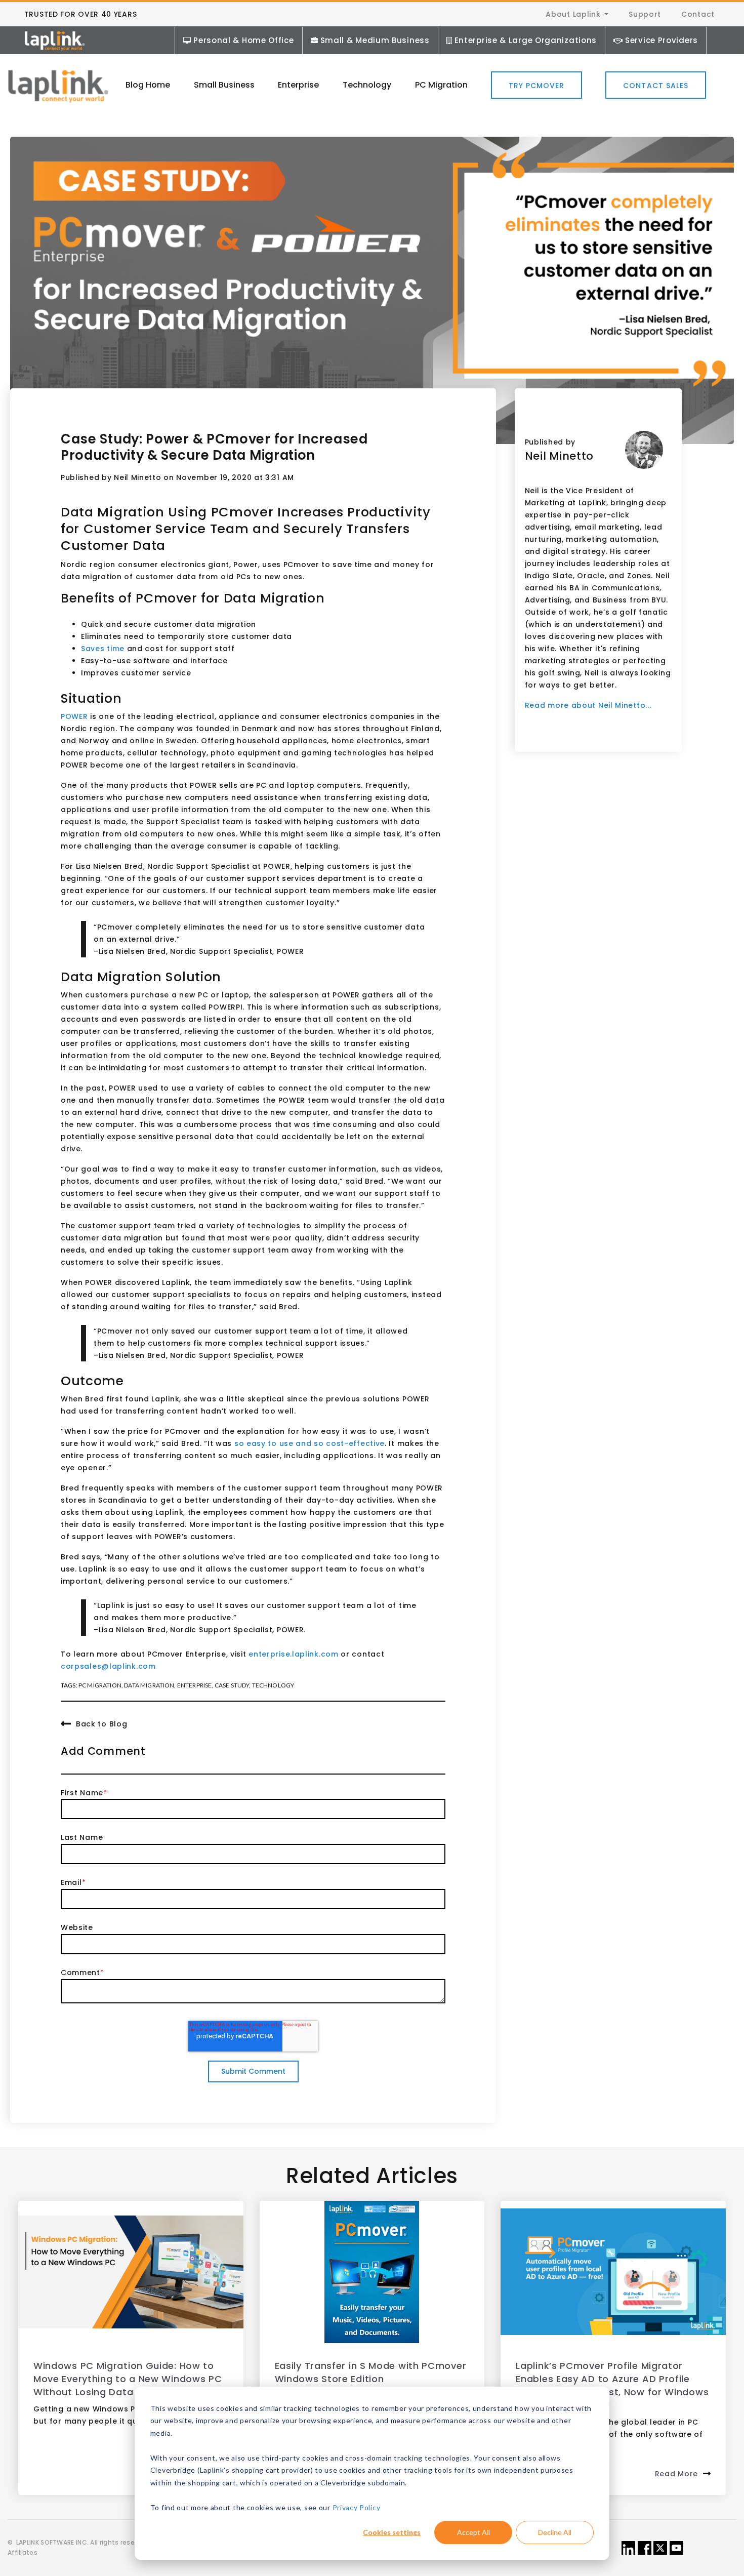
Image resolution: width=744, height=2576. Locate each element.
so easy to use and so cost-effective (309, 1443)
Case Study (232, 1685)
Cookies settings (392, 2532)
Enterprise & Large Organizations (526, 40)
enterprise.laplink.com (293, 1654)
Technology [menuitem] (367, 85)
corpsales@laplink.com (108, 1666)
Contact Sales (656, 86)
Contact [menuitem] (698, 14)
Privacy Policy (357, 2507)
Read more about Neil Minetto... (588, 705)
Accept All (473, 2532)
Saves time (103, 649)
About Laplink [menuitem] (573, 14)
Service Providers (662, 40)
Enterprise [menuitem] (298, 85)
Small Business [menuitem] (224, 85)
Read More (676, 2474)
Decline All (555, 2532)
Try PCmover (537, 86)
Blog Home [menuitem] (148, 85)
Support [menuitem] (645, 14)
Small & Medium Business (375, 40)
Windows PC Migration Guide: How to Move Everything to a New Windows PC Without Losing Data (128, 2379)
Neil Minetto (137, 477)
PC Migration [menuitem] (441, 85)
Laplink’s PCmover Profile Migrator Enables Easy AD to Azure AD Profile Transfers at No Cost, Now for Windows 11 (612, 2385)
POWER (74, 716)
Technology (273, 1685)
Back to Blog (101, 1724)
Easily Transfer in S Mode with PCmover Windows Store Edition (371, 2372)
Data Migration (149, 1685)
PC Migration (100, 1685)
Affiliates (23, 2552)
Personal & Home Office (243, 40)
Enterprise (195, 1685)
